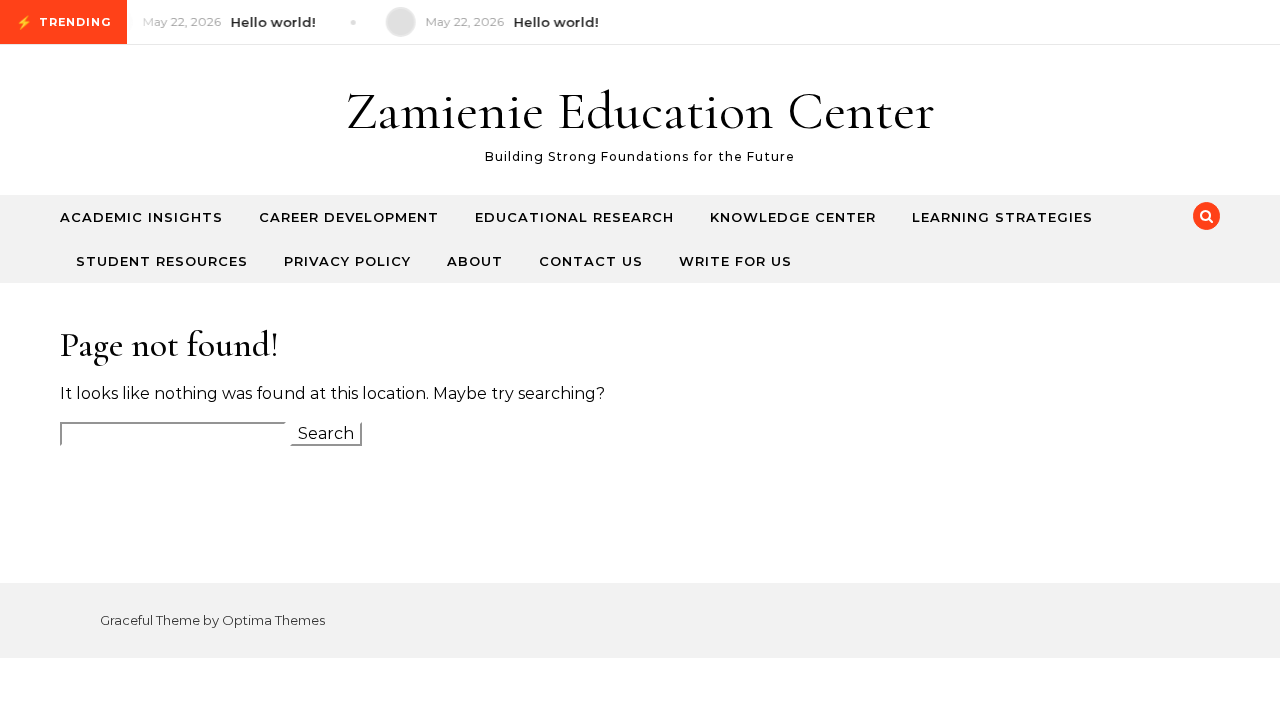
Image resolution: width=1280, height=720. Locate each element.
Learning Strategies (1002, 217)
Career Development (349, 217)
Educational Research (574, 217)
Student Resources (162, 261)
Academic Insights (141, 217)
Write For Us (735, 261)
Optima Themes (273, 620)
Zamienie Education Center (640, 110)
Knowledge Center (793, 217)
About (475, 261)
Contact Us (591, 261)
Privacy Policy (347, 261)
